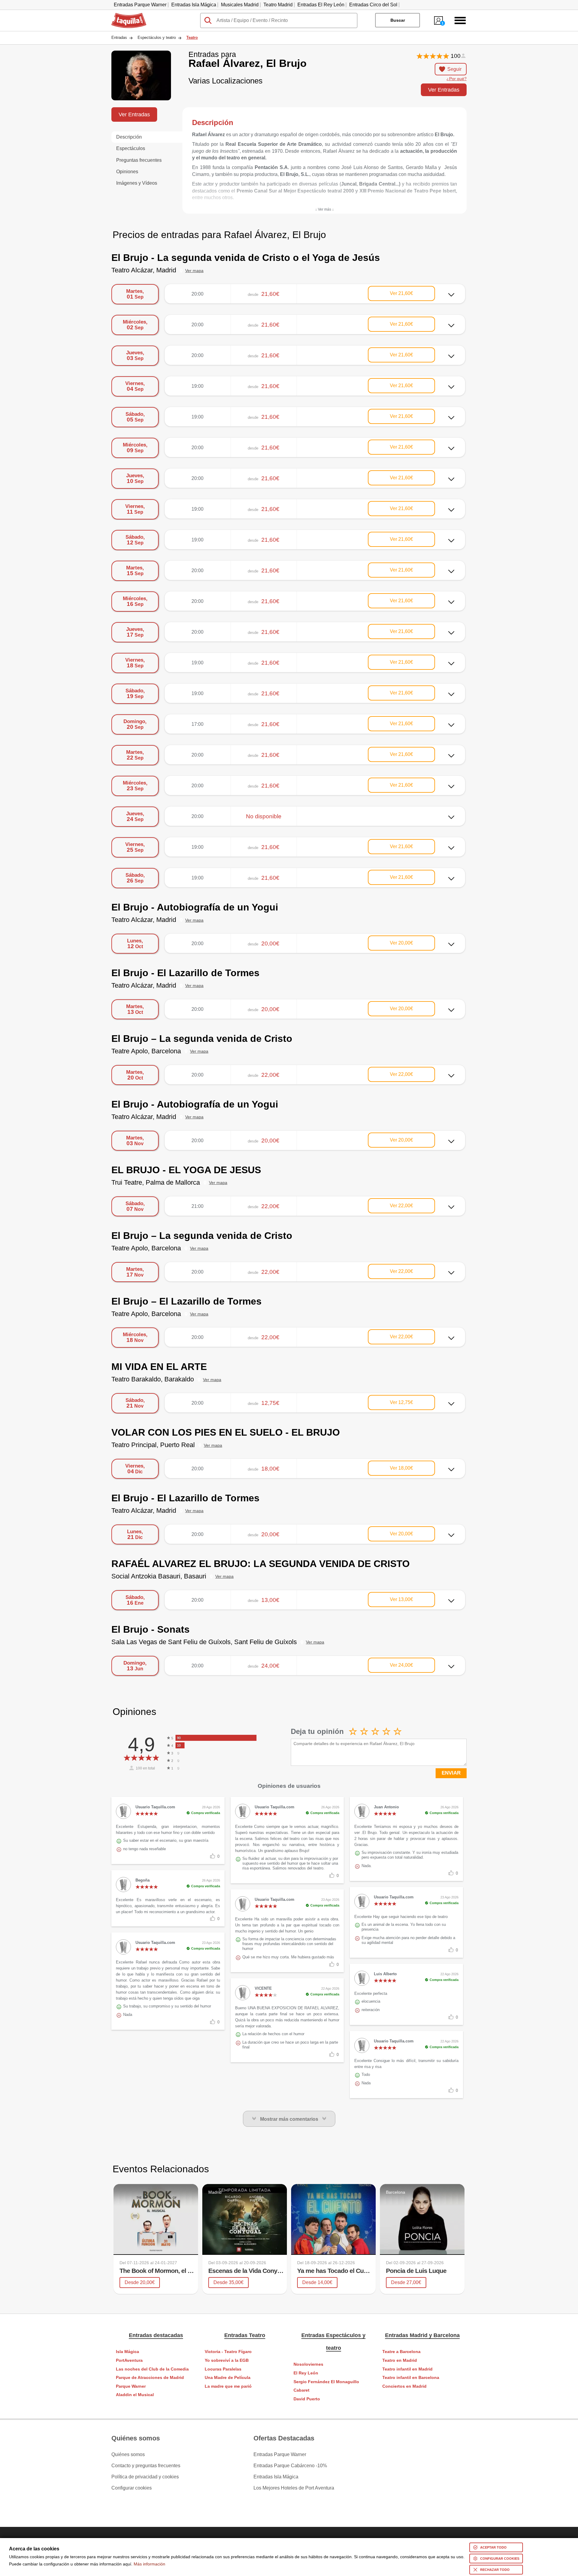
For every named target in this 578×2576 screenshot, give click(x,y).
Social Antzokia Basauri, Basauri (159, 1576)
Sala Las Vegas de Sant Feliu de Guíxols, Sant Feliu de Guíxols (204, 1642)
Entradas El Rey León (321, 5)
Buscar (398, 20)
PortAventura (129, 2360)
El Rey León (306, 2373)
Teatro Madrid (278, 5)
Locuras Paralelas (223, 2369)
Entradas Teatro (245, 2335)
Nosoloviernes (308, 2364)
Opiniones (127, 172)
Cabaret (301, 2390)
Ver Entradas (444, 90)
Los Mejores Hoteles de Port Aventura (294, 2488)
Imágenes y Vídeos (137, 183)
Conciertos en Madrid (404, 2386)
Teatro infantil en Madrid (407, 2369)
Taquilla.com (125, 15)
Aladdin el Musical (135, 2395)
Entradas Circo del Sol (373, 5)
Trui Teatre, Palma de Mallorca (156, 1182)
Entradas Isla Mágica (194, 5)
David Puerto (307, 2399)
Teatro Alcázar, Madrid (144, 270)
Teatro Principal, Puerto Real (153, 1445)
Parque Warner (131, 2386)
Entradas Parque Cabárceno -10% (290, 2466)
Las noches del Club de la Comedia (152, 2369)
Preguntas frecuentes (139, 160)
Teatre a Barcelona (401, 2352)
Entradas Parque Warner (140, 5)
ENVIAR (451, 1773)
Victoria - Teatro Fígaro (228, 2352)
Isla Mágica (127, 2352)
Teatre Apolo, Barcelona (146, 1051)
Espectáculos (131, 148)
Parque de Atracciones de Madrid (150, 2378)
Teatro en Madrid (400, 2360)
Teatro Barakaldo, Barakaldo (153, 1379)
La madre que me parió (228, 2386)
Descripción (129, 137)
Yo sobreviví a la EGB (227, 2360)
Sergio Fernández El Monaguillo (326, 2382)
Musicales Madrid (240, 5)
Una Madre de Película (228, 2378)
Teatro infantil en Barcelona (411, 2378)
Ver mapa (194, 271)
